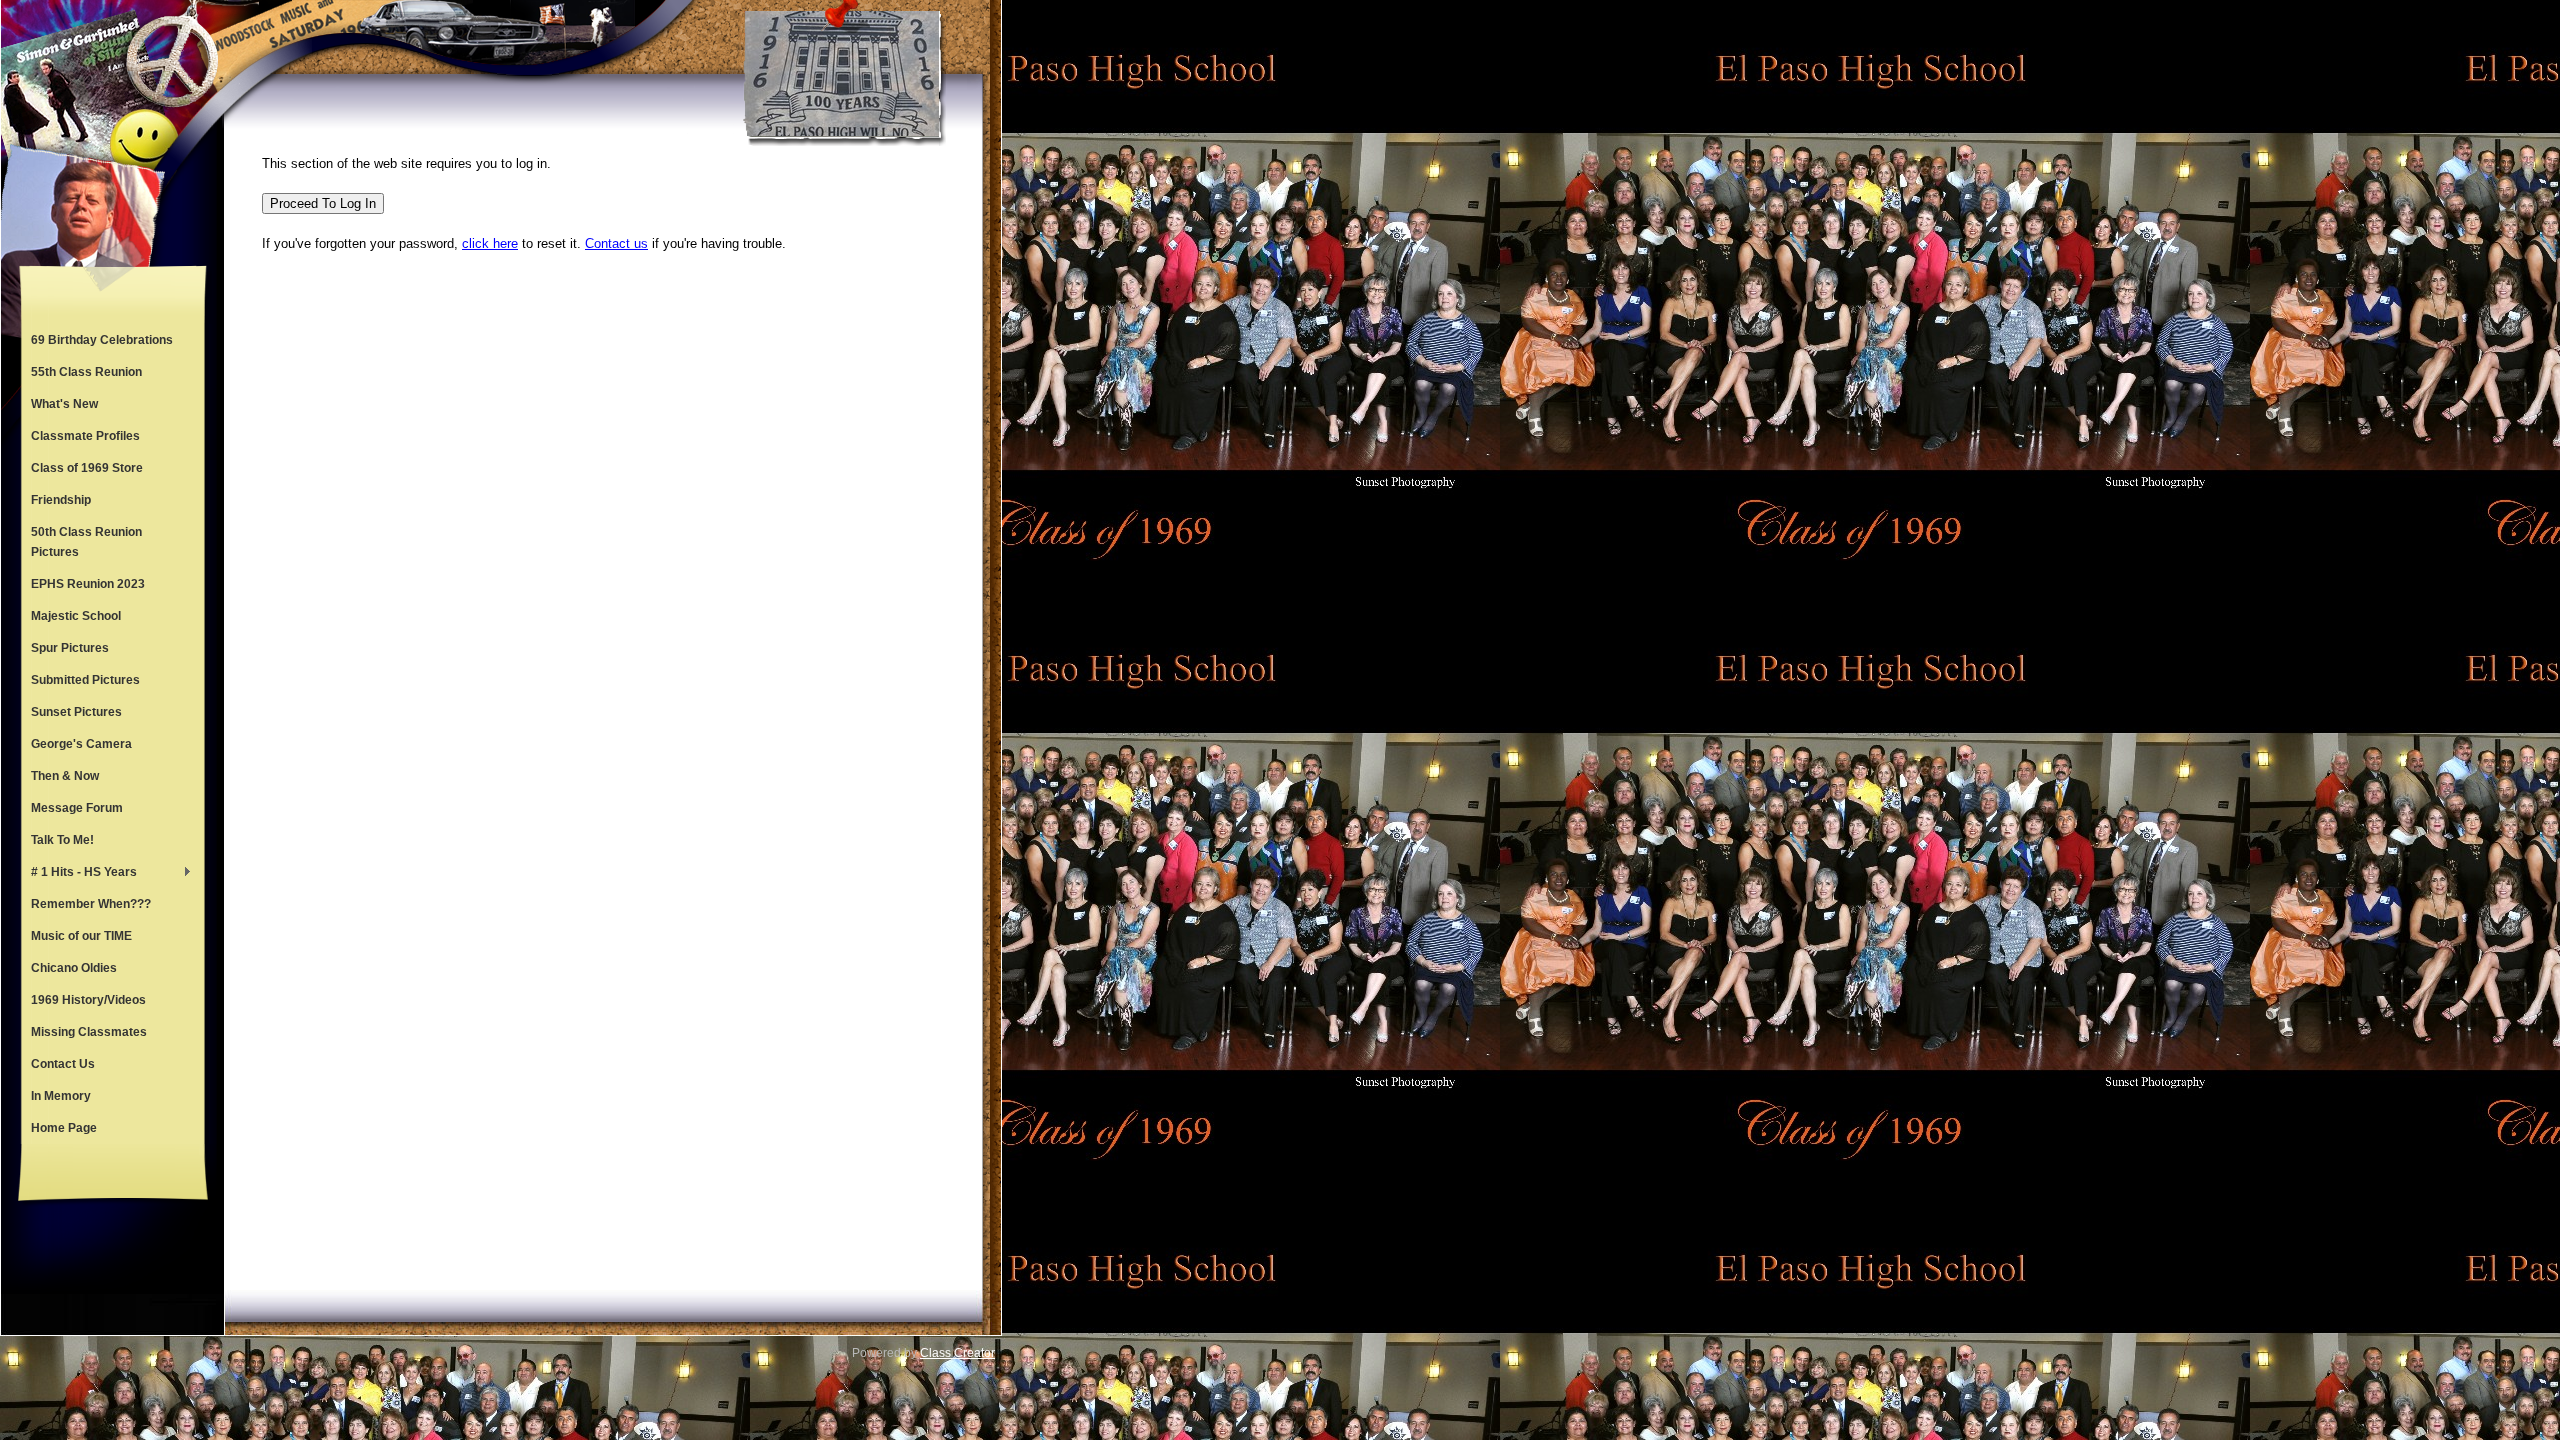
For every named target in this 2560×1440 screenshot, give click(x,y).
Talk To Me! (62, 840)
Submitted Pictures (85, 680)
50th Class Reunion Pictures (86, 542)
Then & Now (65, 776)
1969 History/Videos (88, 1000)
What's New (64, 404)
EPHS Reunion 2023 (88, 584)
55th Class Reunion (86, 372)
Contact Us (63, 1064)
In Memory (61, 1096)
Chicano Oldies (74, 968)
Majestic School (76, 616)
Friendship (61, 500)
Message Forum (77, 808)
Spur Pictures (70, 648)
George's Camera (81, 744)
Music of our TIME (81, 936)
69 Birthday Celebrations (102, 340)
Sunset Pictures (76, 712)
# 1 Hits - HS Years (79, 874)
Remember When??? (91, 904)
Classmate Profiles (85, 436)
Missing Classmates (89, 1032)
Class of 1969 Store (87, 468)
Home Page (64, 1128)
